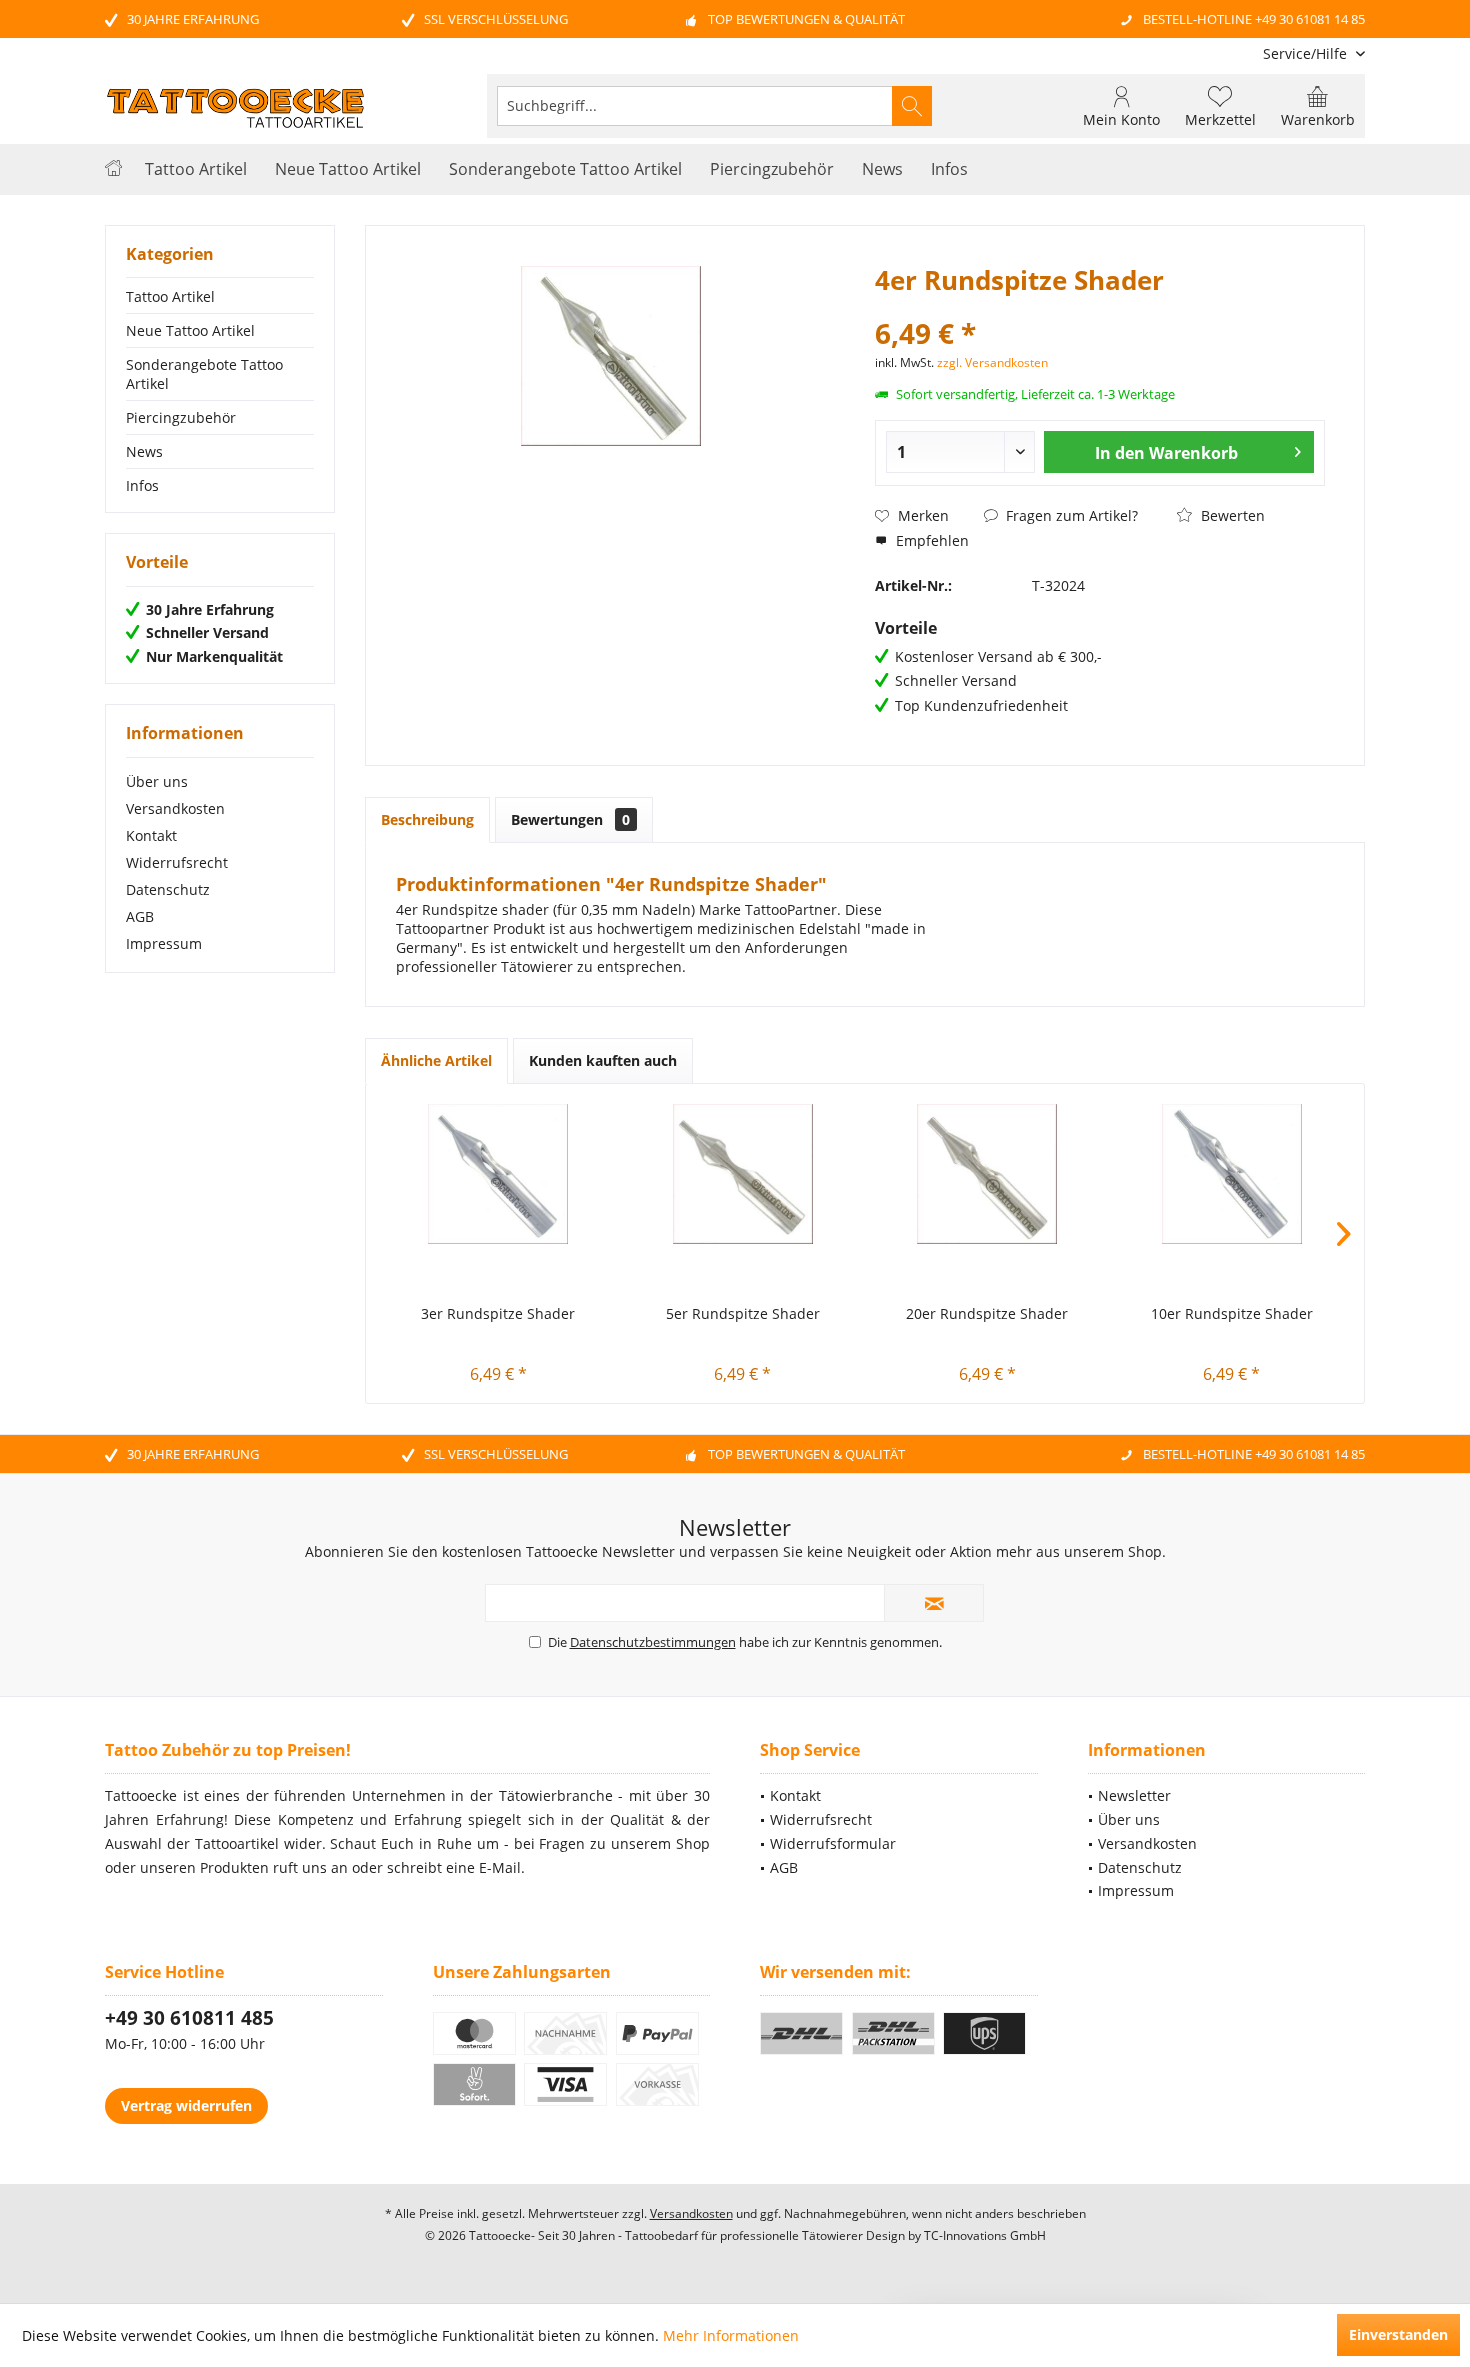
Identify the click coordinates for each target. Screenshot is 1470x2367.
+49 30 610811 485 (189, 2018)
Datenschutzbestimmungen (653, 1642)
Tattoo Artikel (170, 296)
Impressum (164, 943)
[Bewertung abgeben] (1100, 306)
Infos (142, 485)
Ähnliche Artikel (436, 1060)
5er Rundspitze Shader (743, 1313)
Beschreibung (427, 819)
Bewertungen (570, 819)
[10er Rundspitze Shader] (1232, 1174)
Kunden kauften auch (603, 1060)
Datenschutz (168, 889)
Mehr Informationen (731, 2335)
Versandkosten (175, 808)
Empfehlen (930, 540)
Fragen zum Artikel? (1070, 515)
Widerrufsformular (833, 1843)
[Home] (113, 169)
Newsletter (1134, 1795)
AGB (140, 916)
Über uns (157, 781)
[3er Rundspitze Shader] (498, 1174)
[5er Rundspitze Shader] (743, 1174)
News (144, 451)
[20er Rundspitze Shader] (987, 1174)
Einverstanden (1398, 2334)
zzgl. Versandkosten (992, 362)
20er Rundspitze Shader (987, 1313)
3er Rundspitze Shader (498, 1313)
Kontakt (151, 835)
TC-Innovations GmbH (985, 2235)
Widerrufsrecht (177, 862)
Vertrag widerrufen (186, 2105)
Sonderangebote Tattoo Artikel (204, 374)
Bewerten (1231, 515)
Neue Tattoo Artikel (190, 330)
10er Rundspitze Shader (1232, 1313)
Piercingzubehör (181, 417)
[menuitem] (1306, 53)
